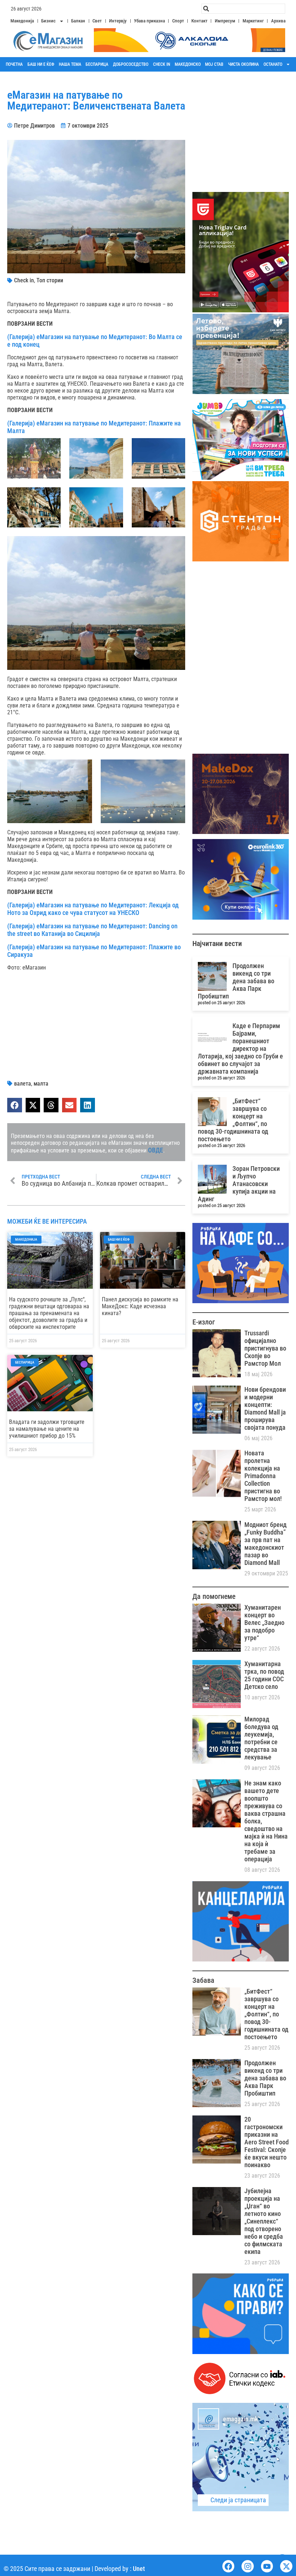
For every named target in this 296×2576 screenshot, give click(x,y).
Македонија (22, 21)
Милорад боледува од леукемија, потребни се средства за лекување (261, 1738)
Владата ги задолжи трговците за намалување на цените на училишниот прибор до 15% (47, 1429)
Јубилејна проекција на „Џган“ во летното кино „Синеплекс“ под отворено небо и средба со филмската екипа (264, 2221)
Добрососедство (131, 64)
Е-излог (204, 1322)
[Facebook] (228, 2566)
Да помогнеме (214, 1596)
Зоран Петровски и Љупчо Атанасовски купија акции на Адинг (239, 1184)
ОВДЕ (156, 1150)
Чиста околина (243, 64)
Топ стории (50, 280)
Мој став (214, 64)
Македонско (188, 64)
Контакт (199, 21)
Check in (162, 64)
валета (23, 1084)
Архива (278, 21)
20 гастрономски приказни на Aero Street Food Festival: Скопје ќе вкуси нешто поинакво (267, 2142)
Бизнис (48, 21)
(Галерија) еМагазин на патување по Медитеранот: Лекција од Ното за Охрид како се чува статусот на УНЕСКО (93, 909)
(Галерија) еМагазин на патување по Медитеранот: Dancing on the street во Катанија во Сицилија (92, 930)
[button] (15, 1105)
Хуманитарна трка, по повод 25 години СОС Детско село (264, 1675)
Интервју (118, 21)
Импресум (225, 21)
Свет (97, 21)
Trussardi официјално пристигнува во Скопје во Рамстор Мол (265, 1348)
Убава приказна (149, 21)
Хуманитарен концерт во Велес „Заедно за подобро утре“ (264, 1623)
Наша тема (70, 64)
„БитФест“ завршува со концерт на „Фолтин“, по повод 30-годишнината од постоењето (233, 1120)
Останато (273, 64)
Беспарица (97, 64)
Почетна (14, 64)
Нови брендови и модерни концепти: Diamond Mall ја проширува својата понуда (265, 1408)
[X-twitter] (286, 2566)
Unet (139, 2569)
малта (41, 1084)
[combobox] (243, 9)
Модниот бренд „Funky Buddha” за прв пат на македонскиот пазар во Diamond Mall (265, 1544)
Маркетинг (253, 21)
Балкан (78, 21)
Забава (203, 1980)
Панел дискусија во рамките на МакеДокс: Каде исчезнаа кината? (140, 1306)
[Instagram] (248, 2566)
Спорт (178, 21)
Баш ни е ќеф (41, 64)
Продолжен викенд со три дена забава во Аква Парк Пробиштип (236, 981)
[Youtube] (267, 2566)
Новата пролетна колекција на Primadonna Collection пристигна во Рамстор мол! (263, 1476)
